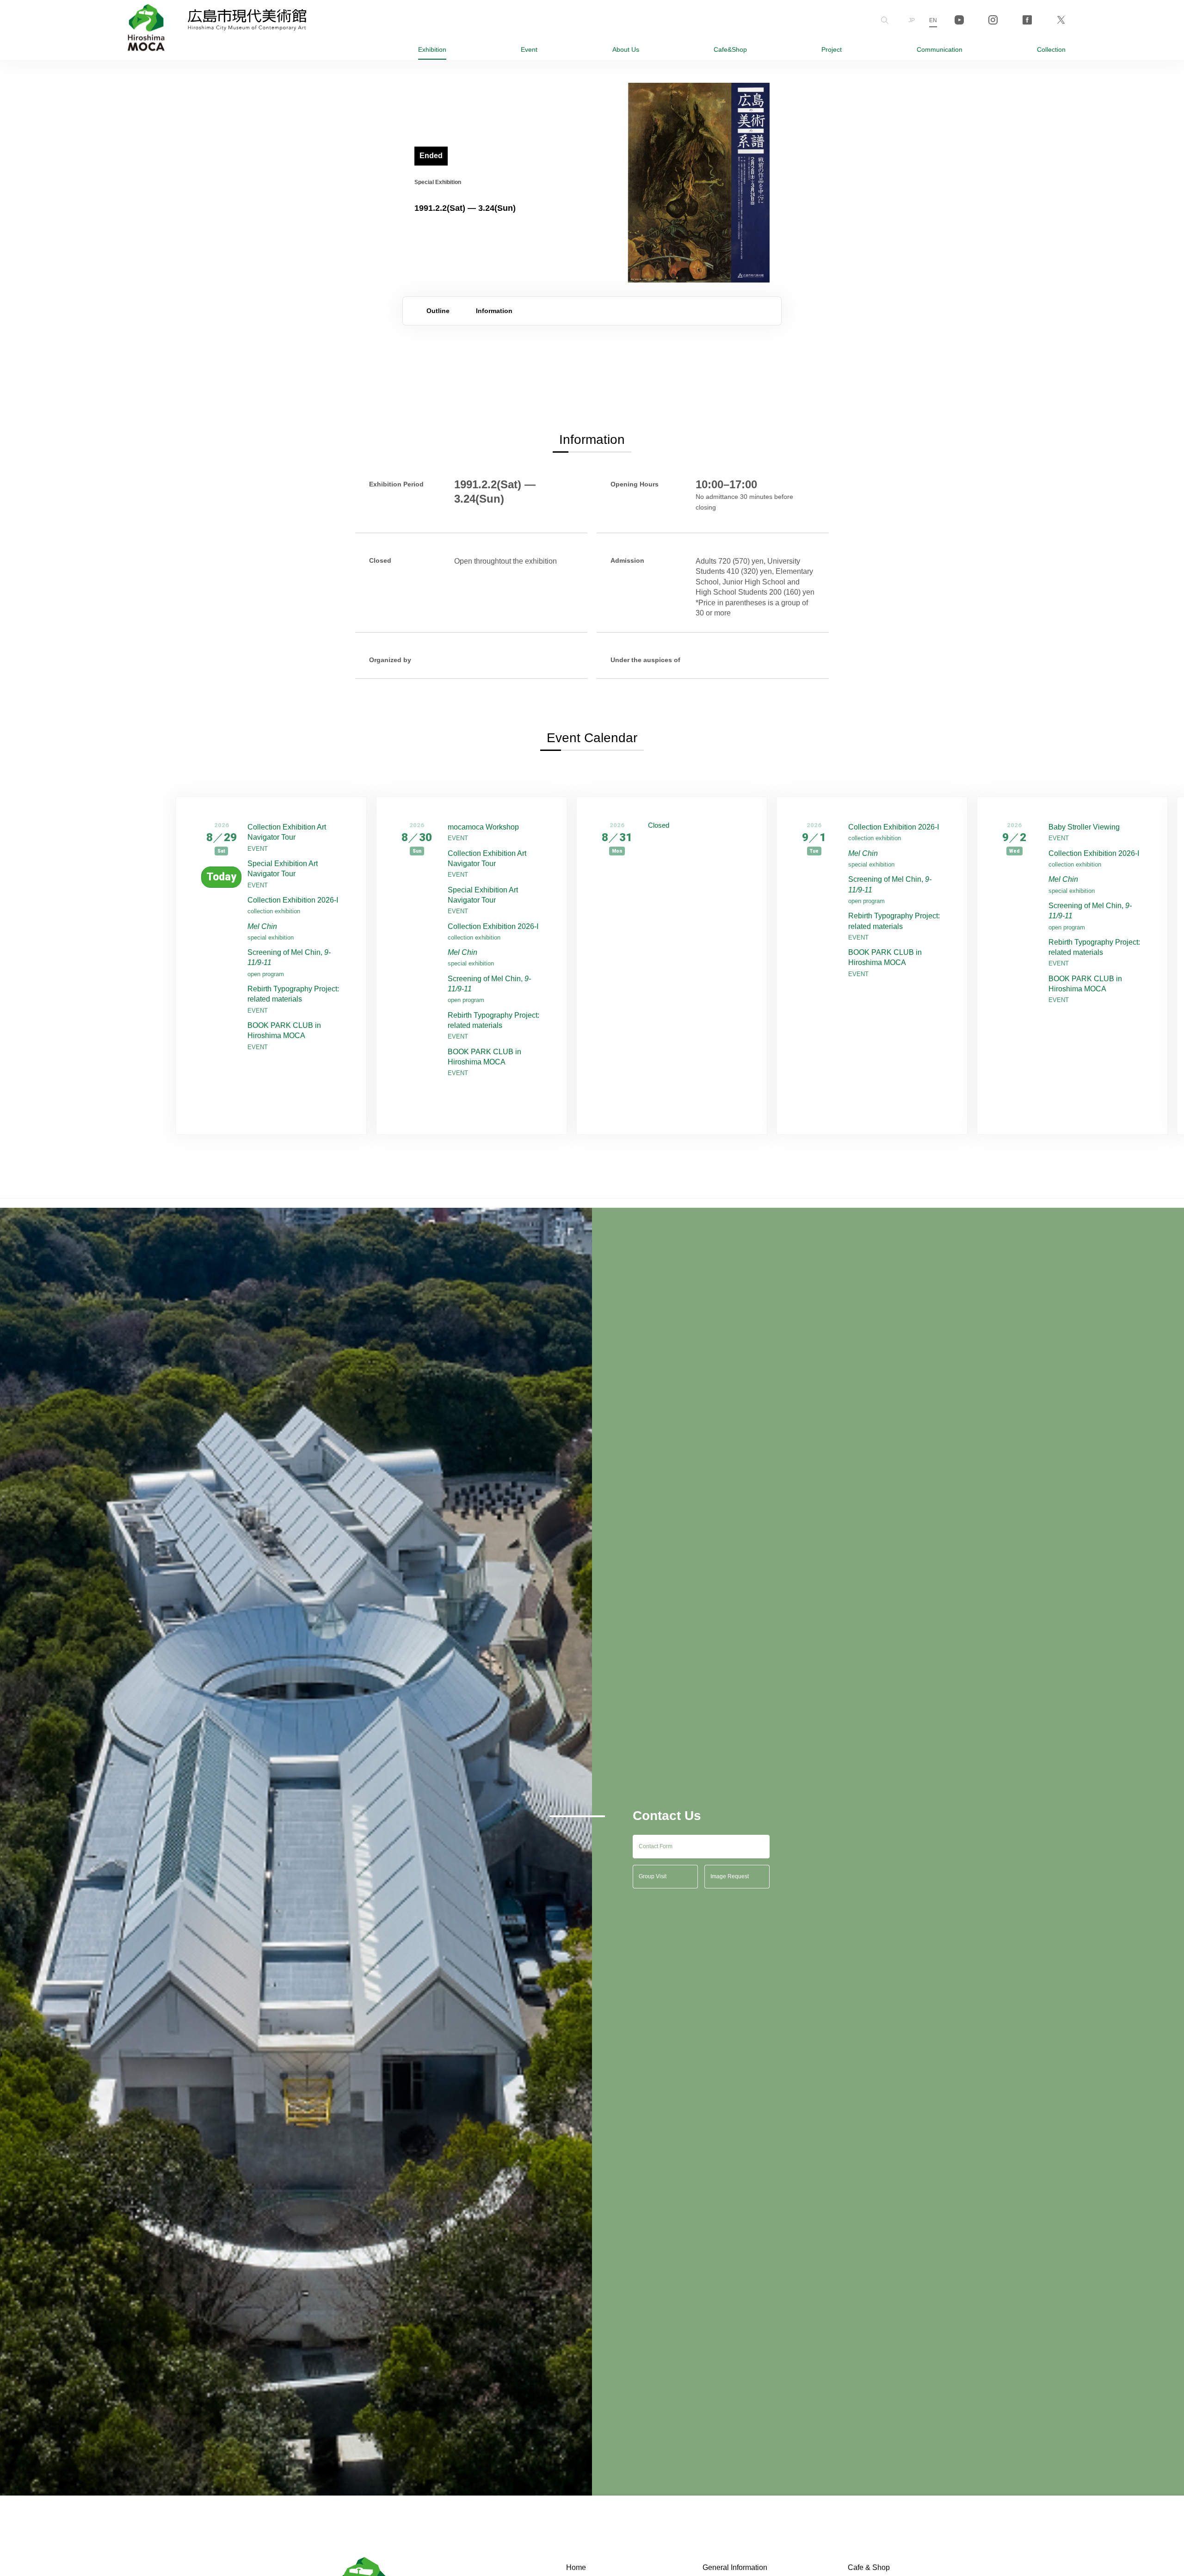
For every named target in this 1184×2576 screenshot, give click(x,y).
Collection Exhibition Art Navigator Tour (287, 832)
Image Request (730, 1876)
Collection (1051, 49)
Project (832, 49)
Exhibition (432, 49)
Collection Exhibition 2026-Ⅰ (293, 900)
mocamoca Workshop (483, 827)
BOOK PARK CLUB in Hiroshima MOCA (284, 1030)
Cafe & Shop (869, 2567)
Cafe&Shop (730, 49)
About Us (626, 49)
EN (933, 20)
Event (529, 49)
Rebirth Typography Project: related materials (293, 994)
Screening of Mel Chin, (289, 957)
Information (494, 311)
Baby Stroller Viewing (1084, 827)
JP (912, 20)
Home (576, 2567)
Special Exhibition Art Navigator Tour (283, 869)
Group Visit (653, 1876)
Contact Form (656, 1846)
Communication (940, 49)
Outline (438, 311)
